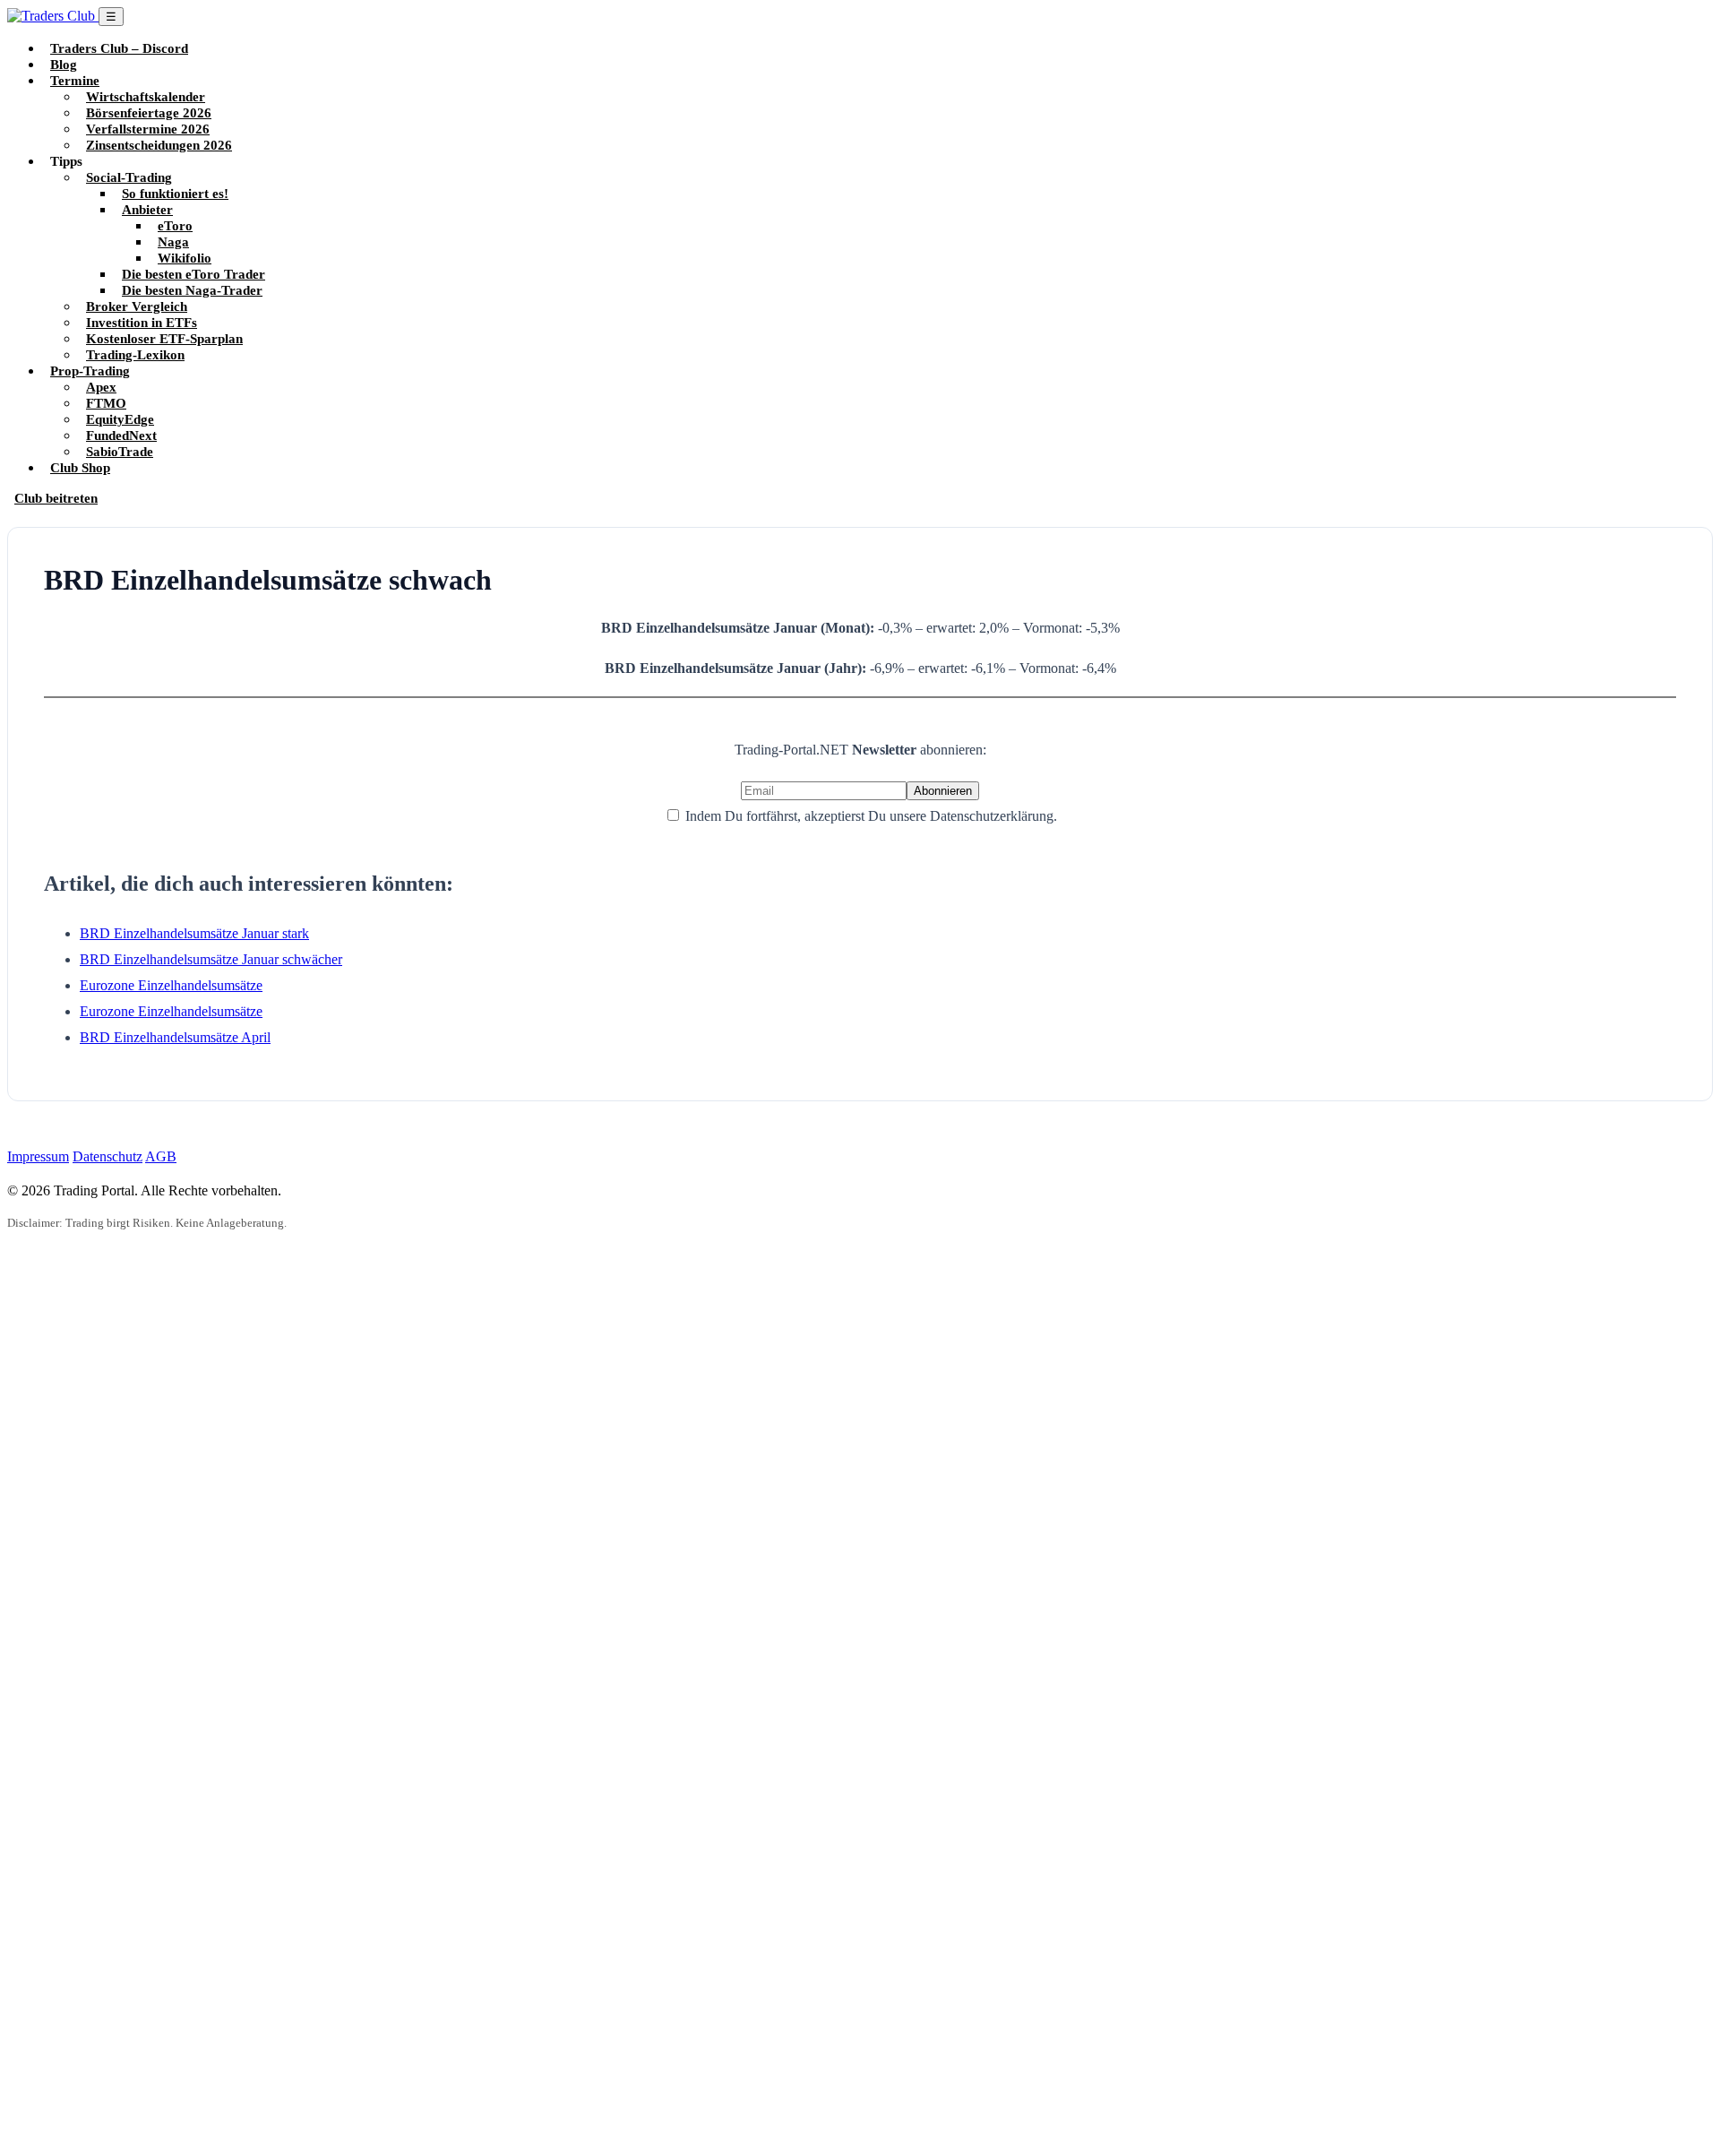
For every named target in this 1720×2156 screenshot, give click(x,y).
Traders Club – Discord (119, 48)
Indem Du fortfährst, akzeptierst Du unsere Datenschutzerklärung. (869, 816)
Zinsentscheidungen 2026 (159, 145)
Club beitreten (56, 498)
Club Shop (80, 467)
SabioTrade (120, 451)
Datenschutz (107, 1156)
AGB (161, 1156)
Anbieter (147, 209)
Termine (75, 80)
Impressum (38, 1156)
